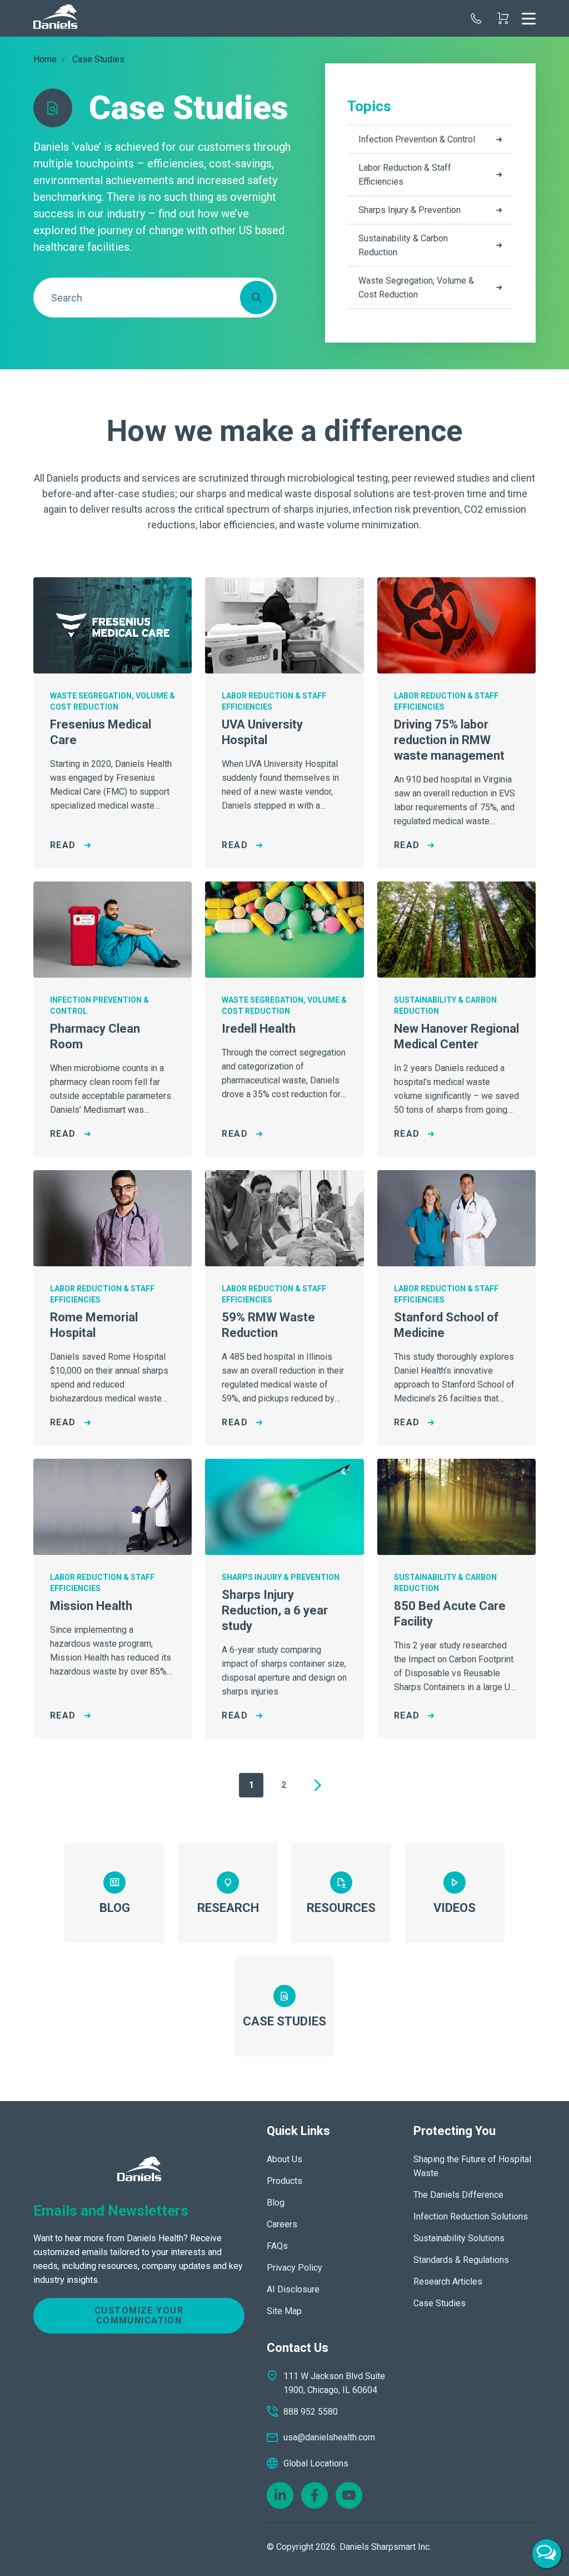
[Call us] (476, 18)
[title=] (55, 18)
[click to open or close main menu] (529, 18)
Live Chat (547, 2554)
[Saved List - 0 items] (503, 18)
